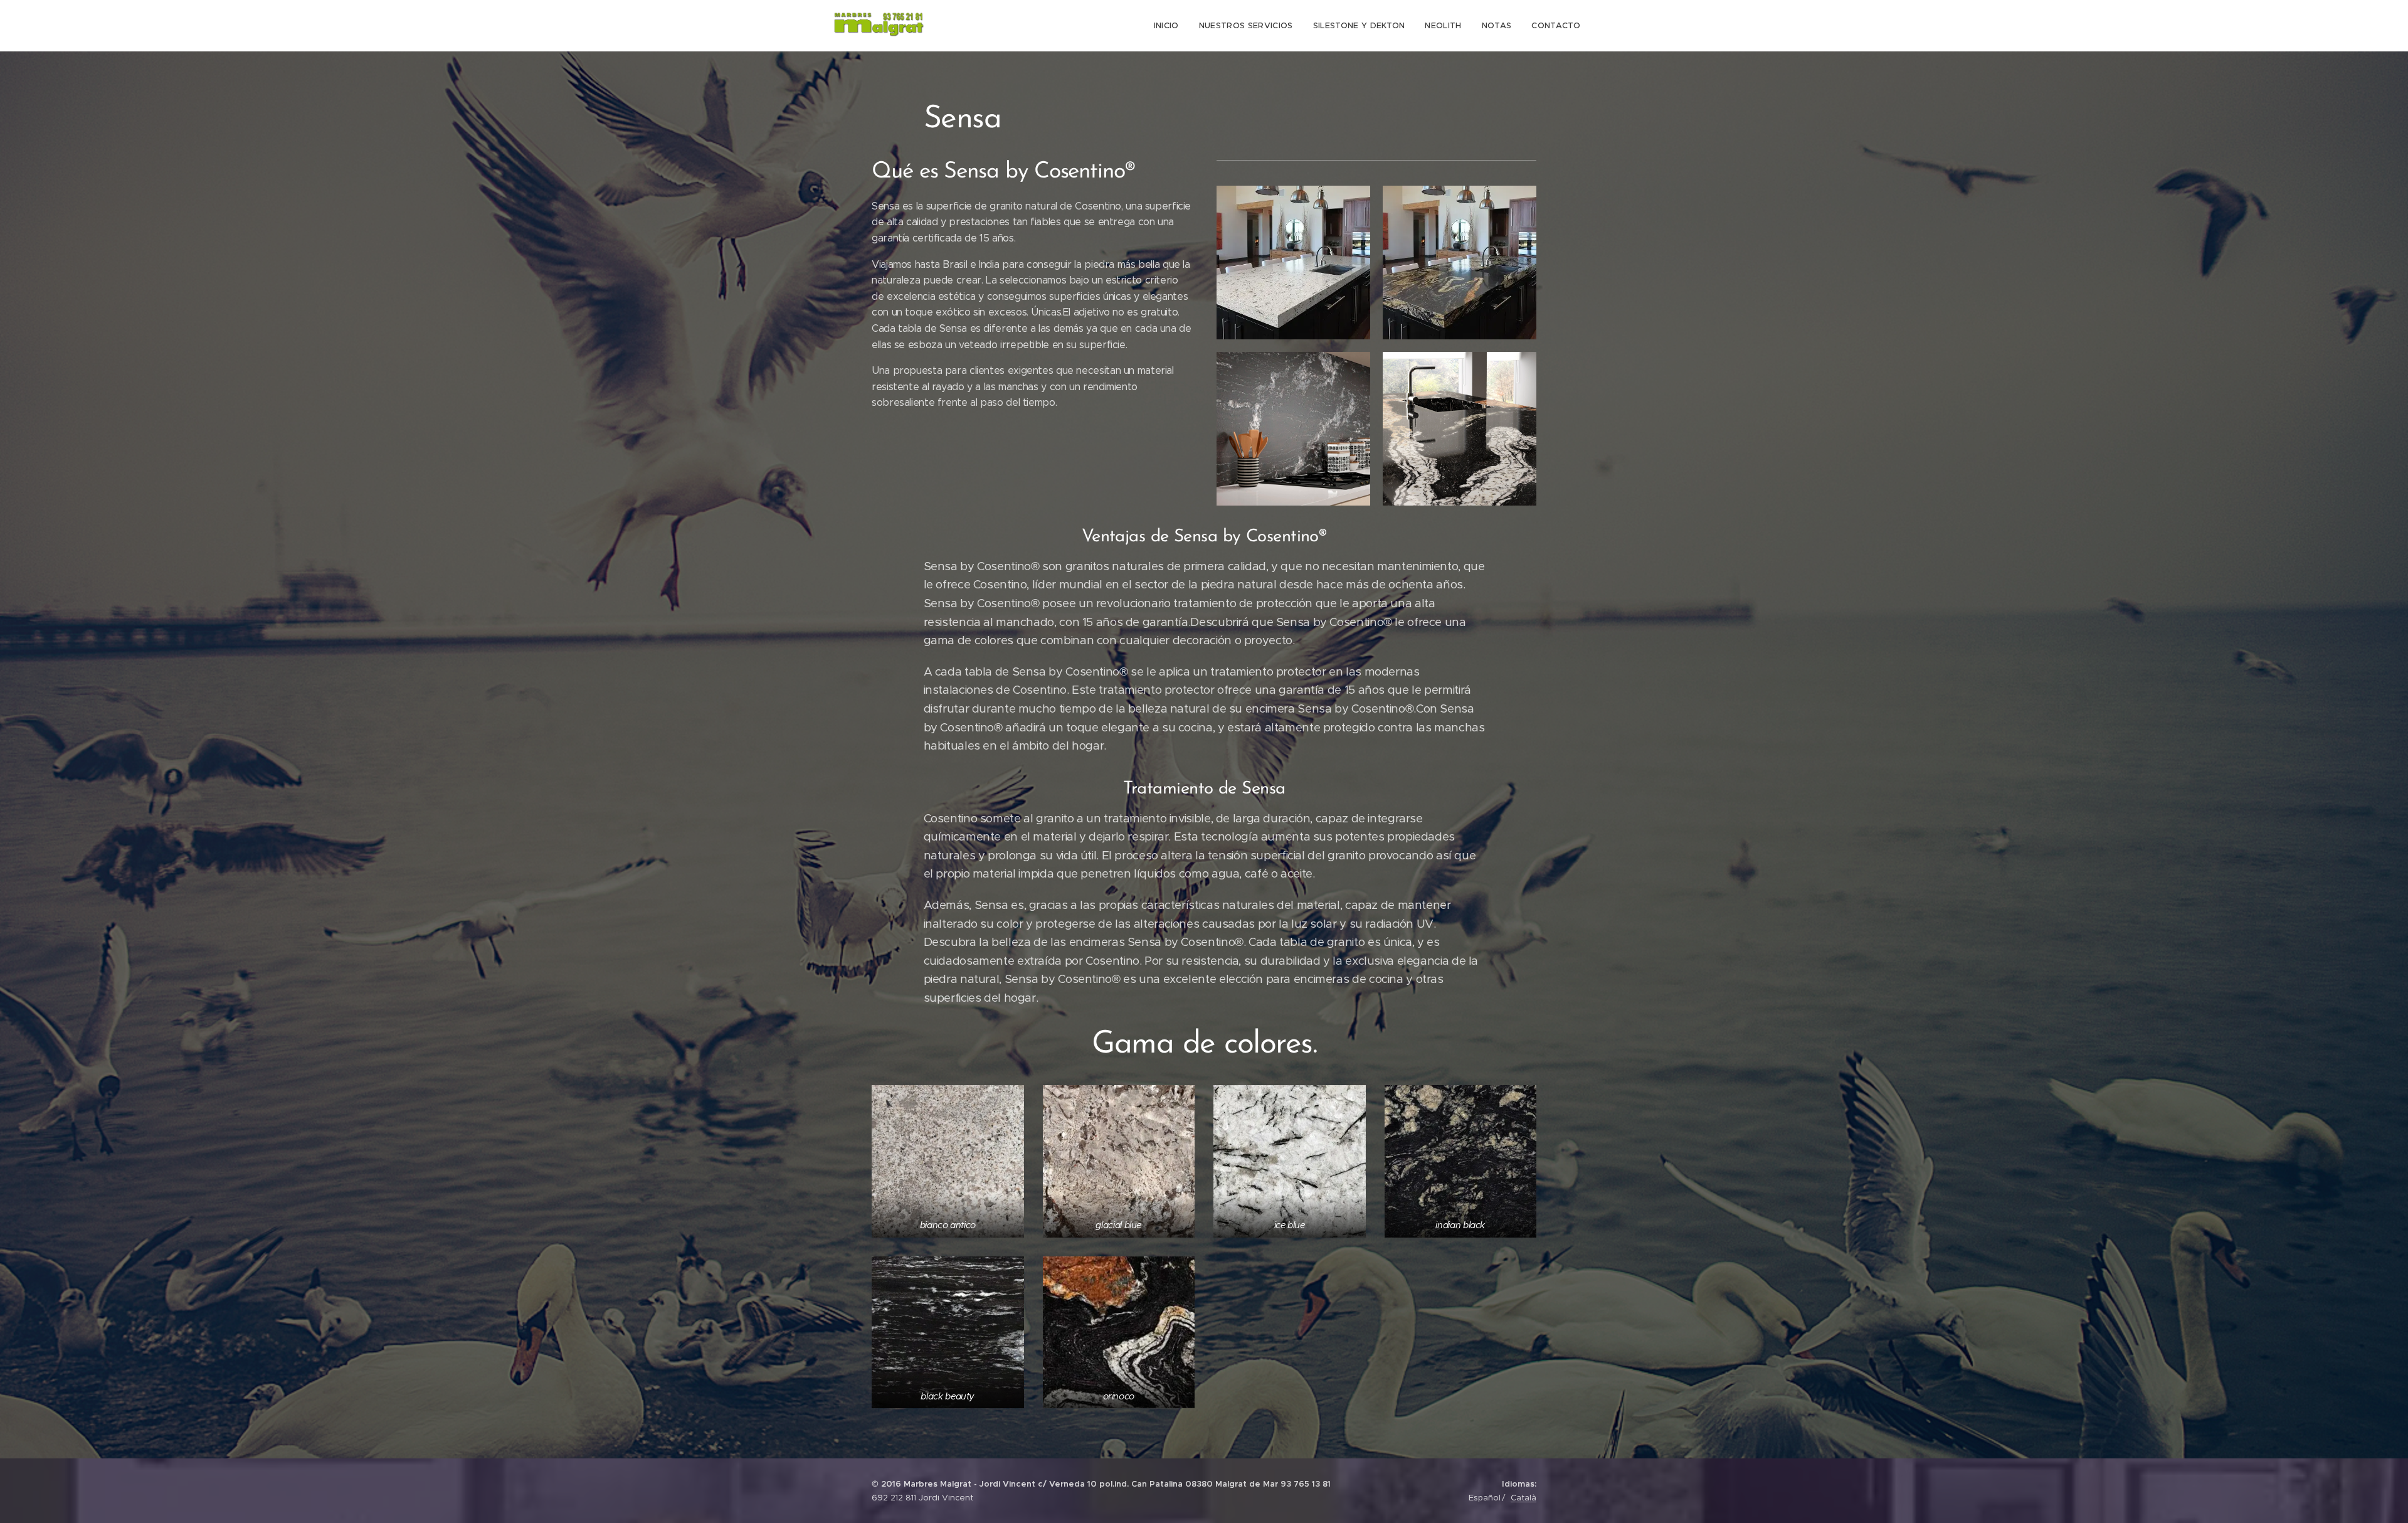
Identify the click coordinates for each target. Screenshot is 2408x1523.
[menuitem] (1170, 26)
